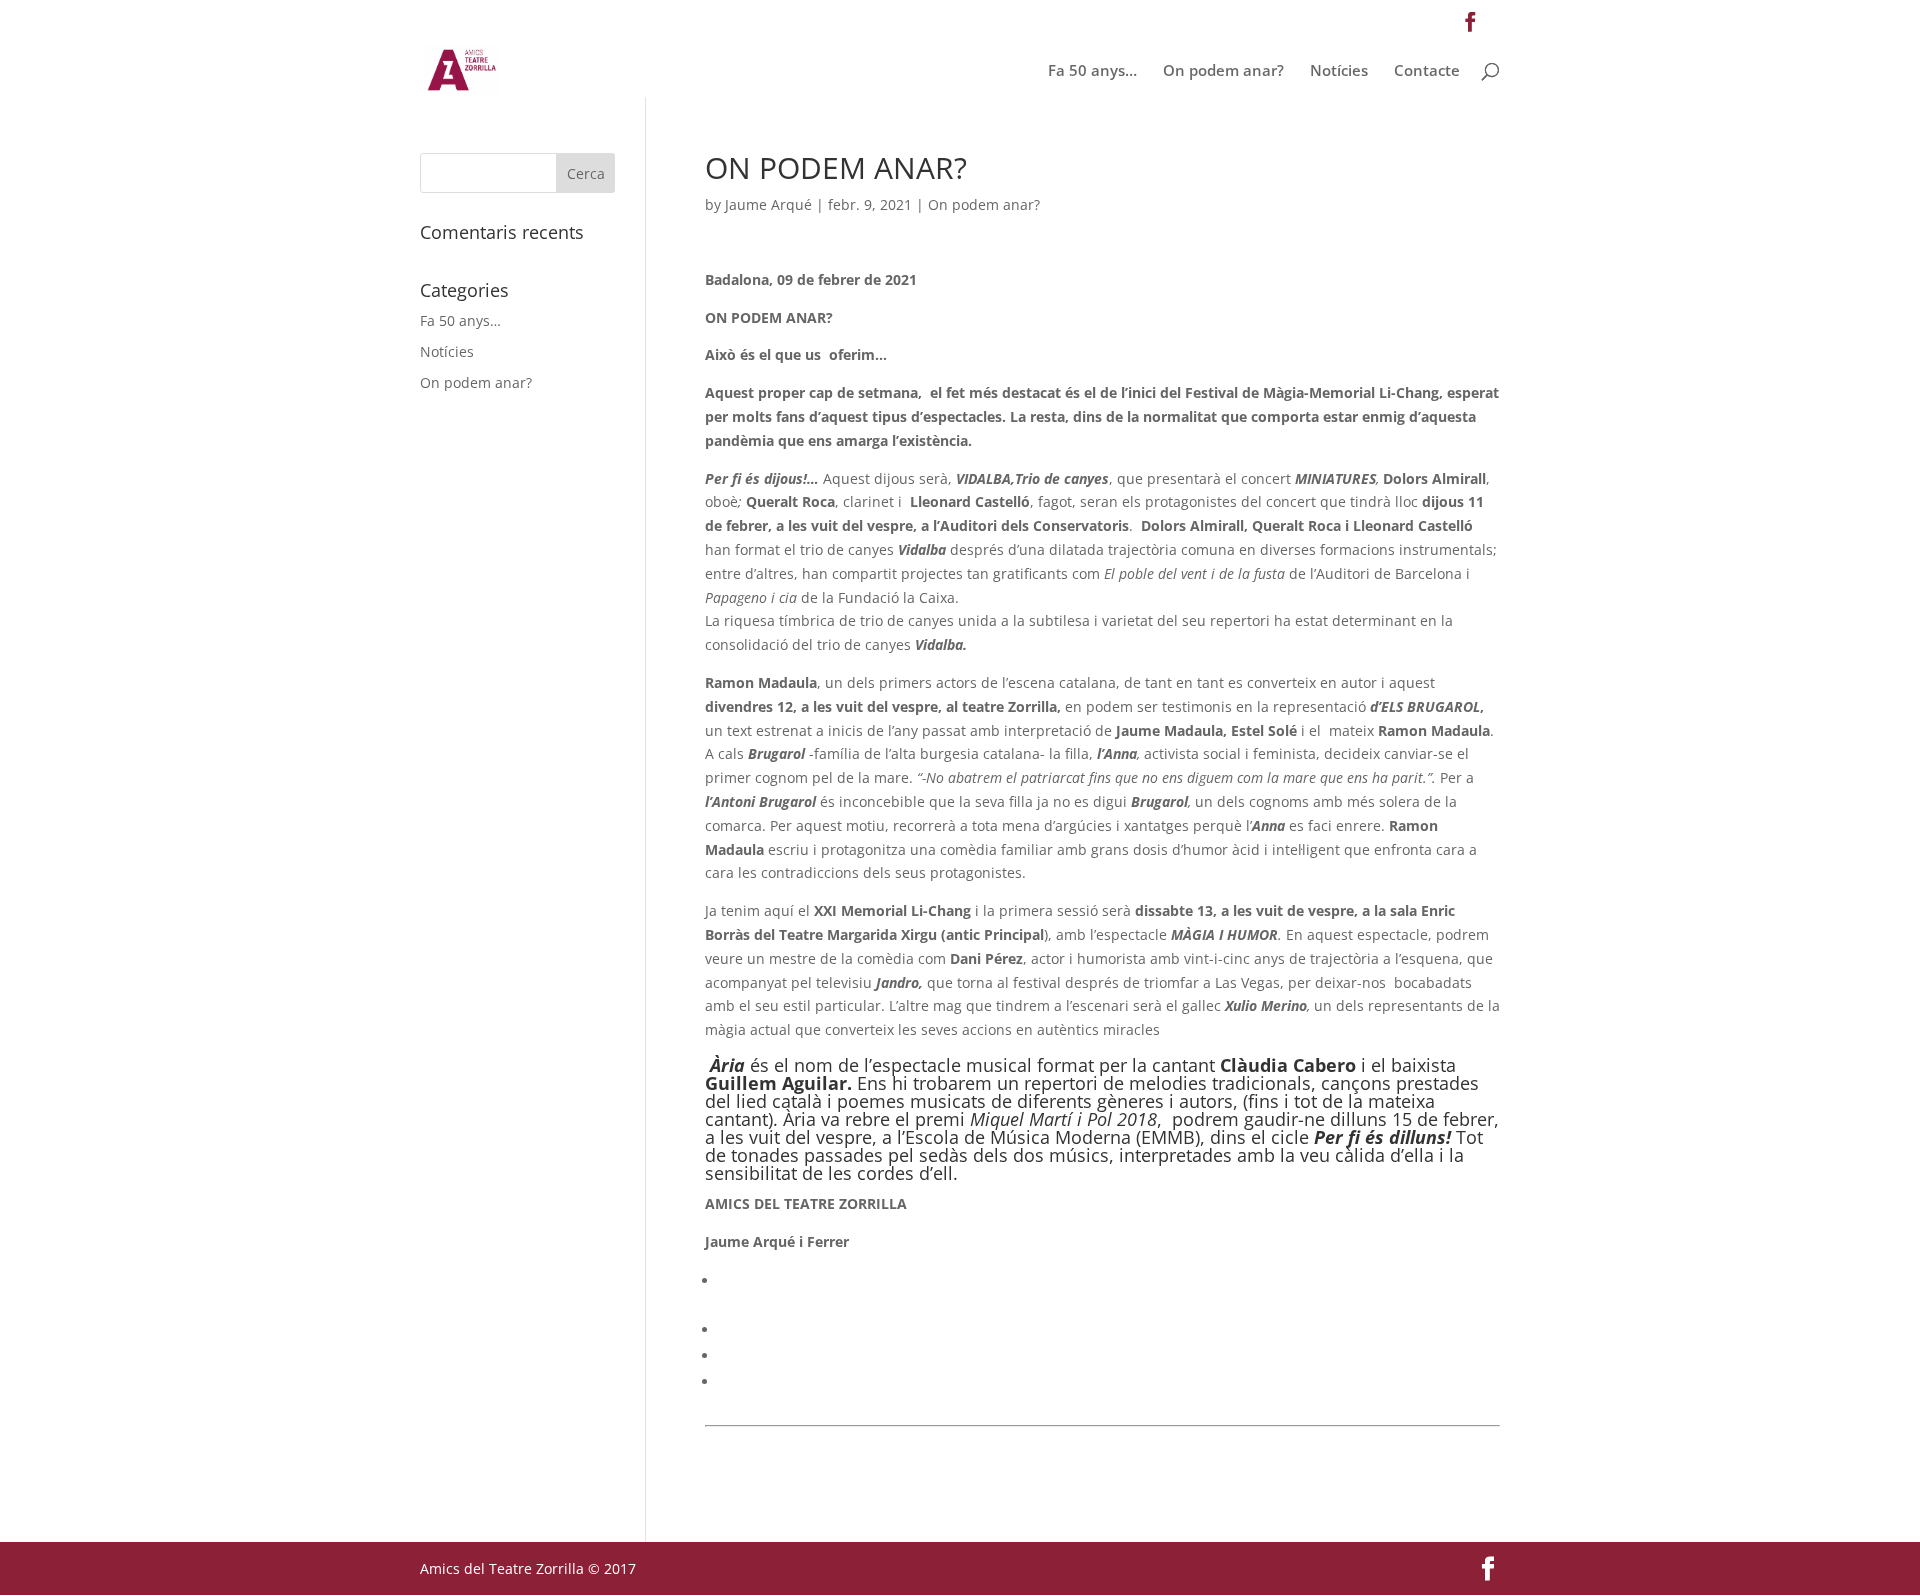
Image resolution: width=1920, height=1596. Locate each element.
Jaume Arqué (768, 204)
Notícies (1339, 71)
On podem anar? (1223, 71)
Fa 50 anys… (1092, 71)
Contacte (1427, 71)
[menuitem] (1109, 1281)
